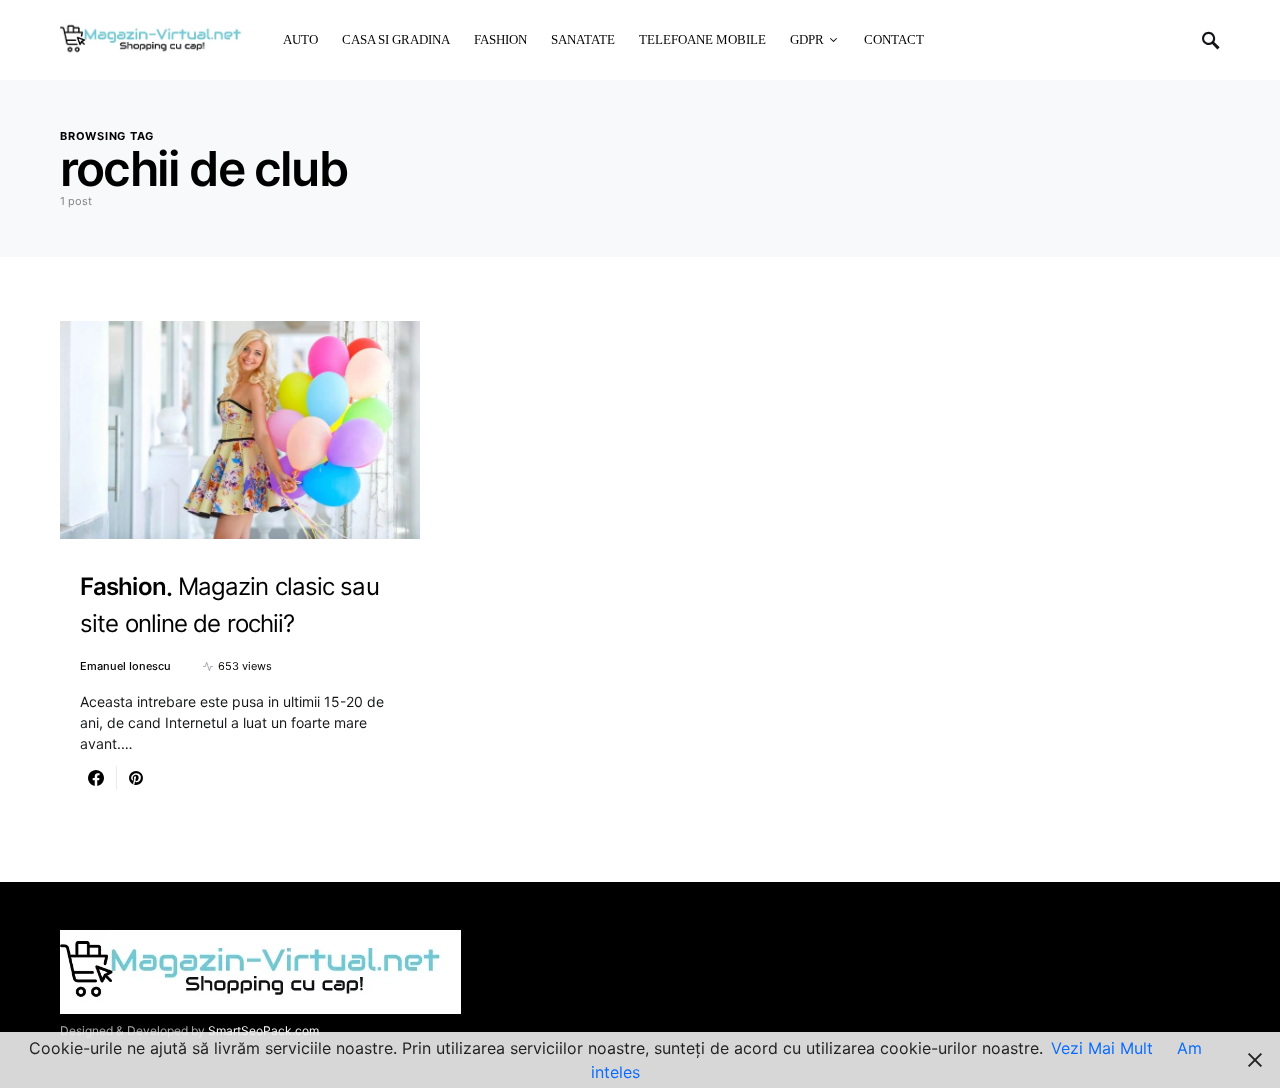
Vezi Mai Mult (1102, 1048)
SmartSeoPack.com (263, 1030)
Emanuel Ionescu (125, 666)
